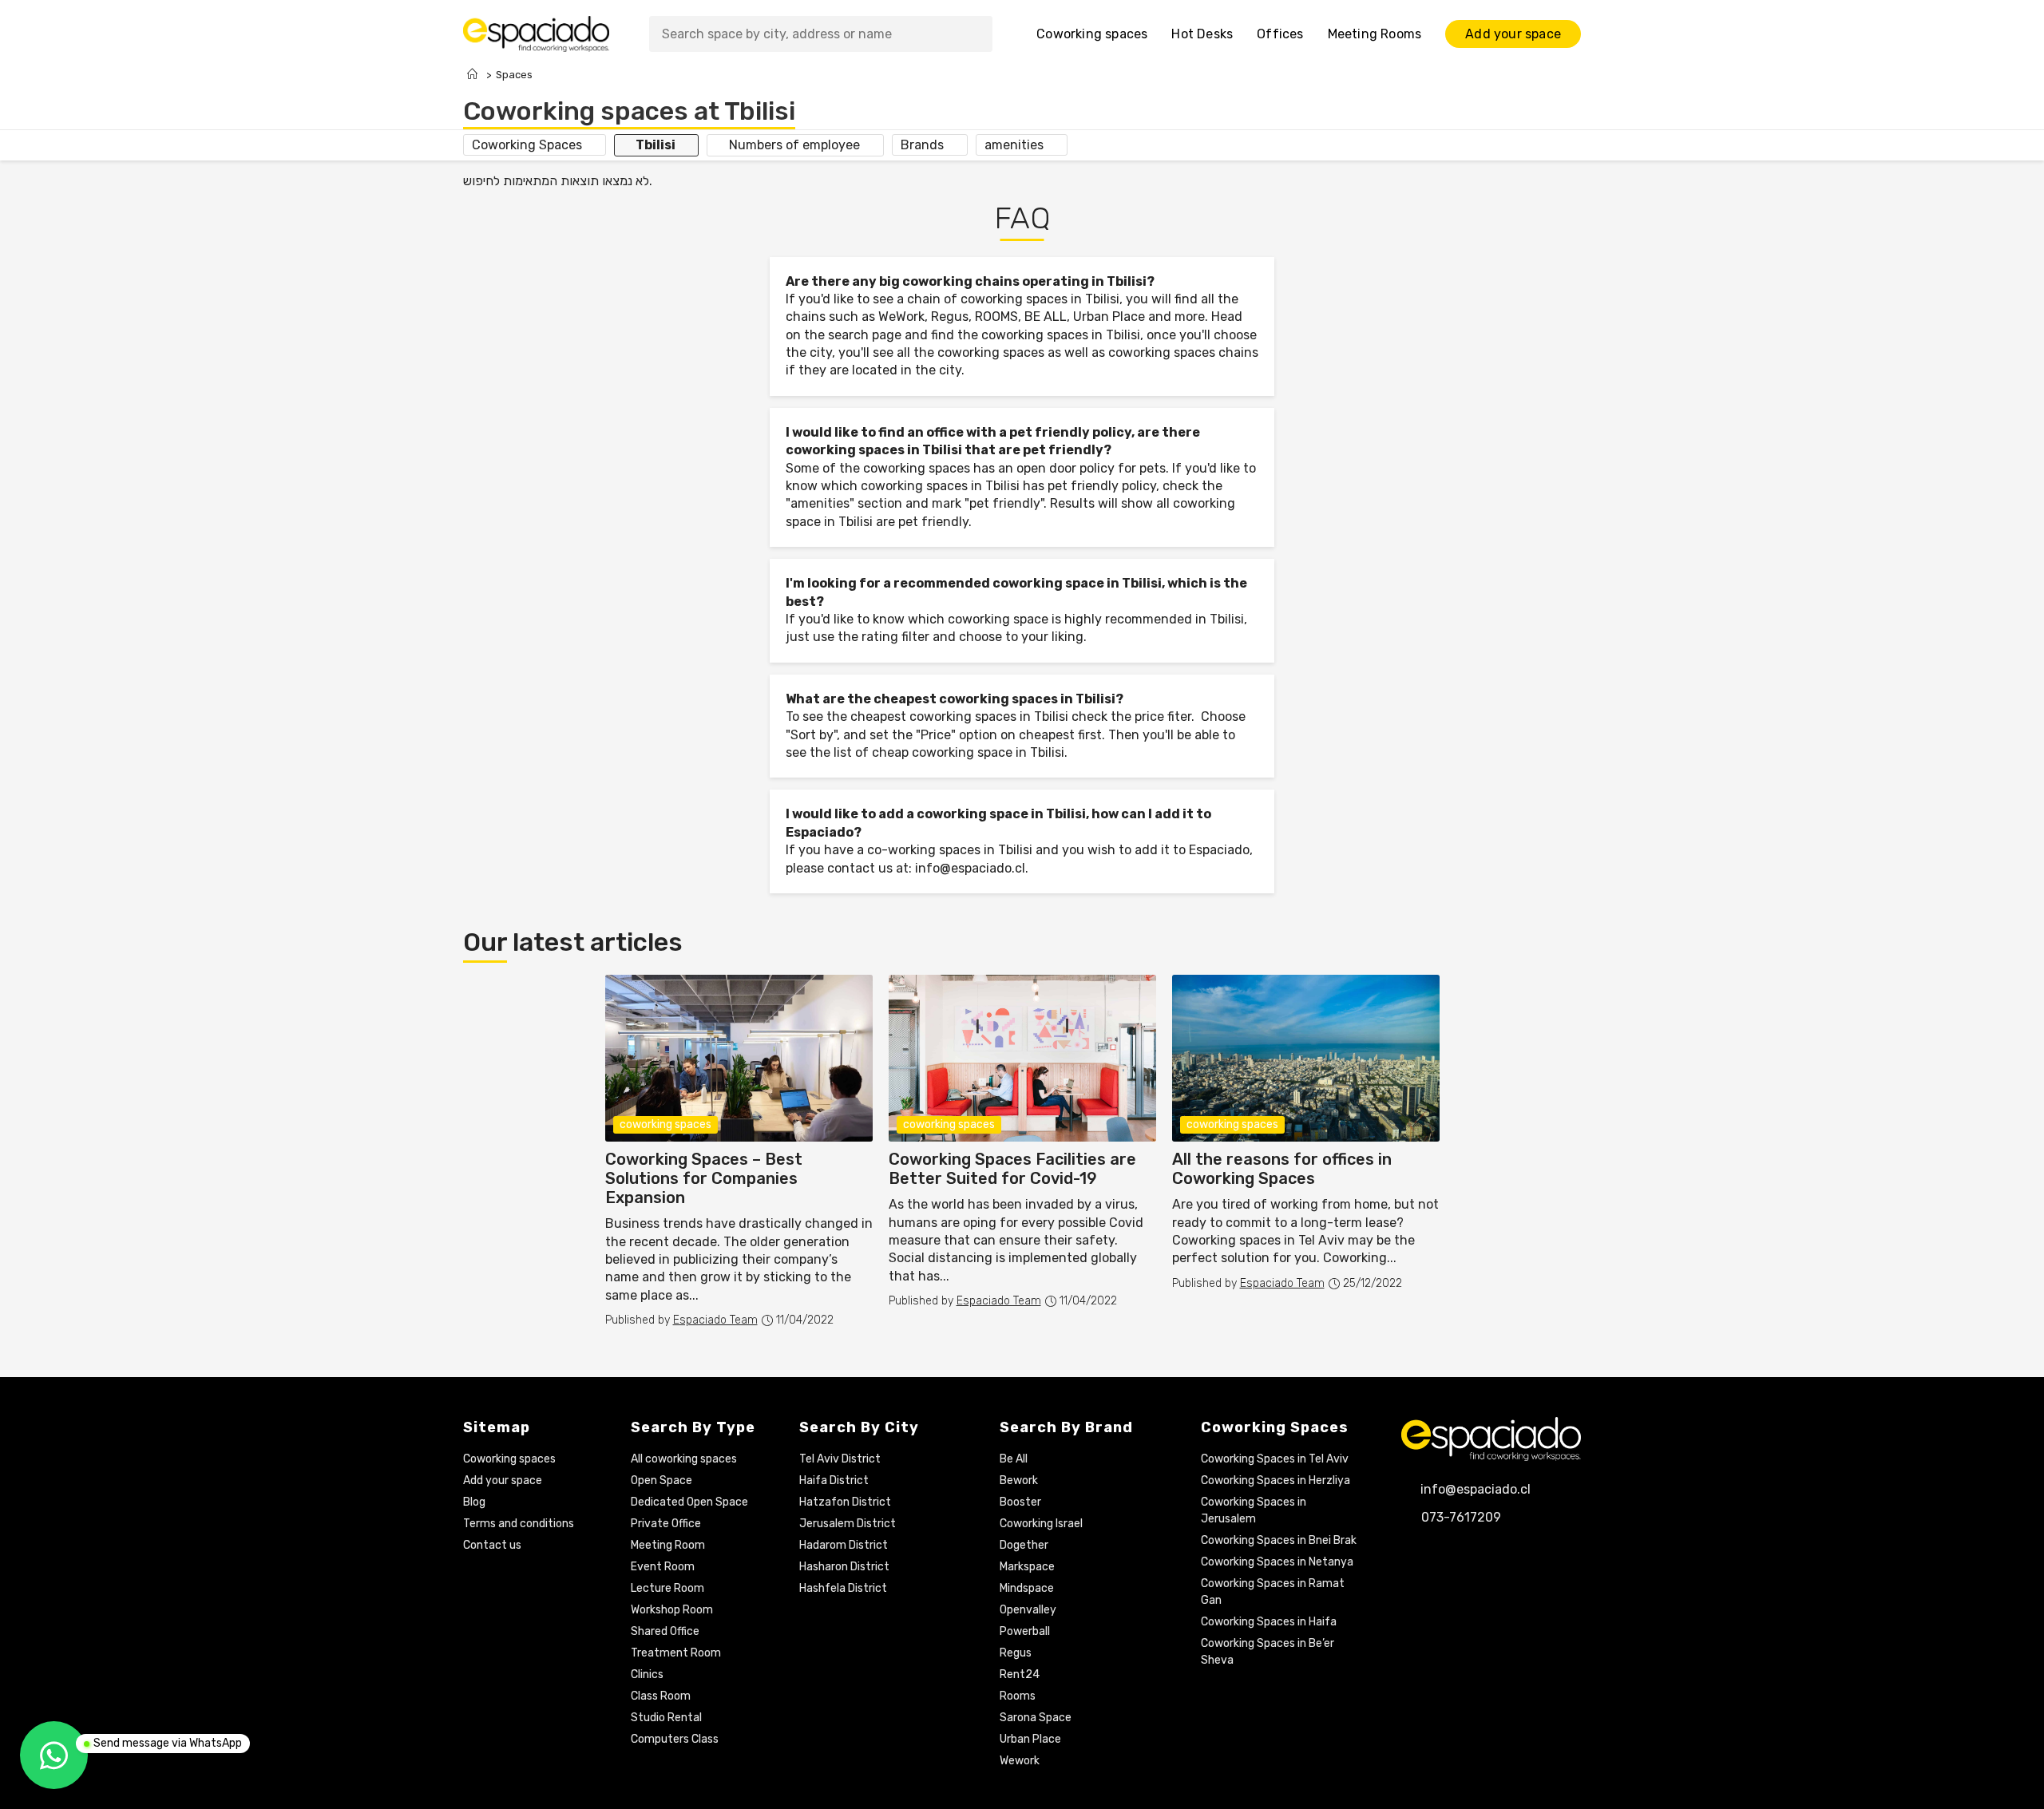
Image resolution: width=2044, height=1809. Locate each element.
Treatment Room (676, 1653)
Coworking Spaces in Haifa (1269, 1622)
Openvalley (1028, 1610)
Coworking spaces (509, 1459)
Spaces (514, 75)
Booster (1020, 1502)
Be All (1014, 1459)
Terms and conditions (519, 1524)
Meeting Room (668, 1545)
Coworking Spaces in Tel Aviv (1275, 1459)
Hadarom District (844, 1545)
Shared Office (665, 1631)
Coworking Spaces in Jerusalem (1254, 1510)
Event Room (663, 1567)
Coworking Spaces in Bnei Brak (1279, 1540)
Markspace (1027, 1567)
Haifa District (834, 1480)
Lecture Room (667, 1588)
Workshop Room (672, 1610)
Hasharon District (844, 1567)
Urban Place (1030, 1739)
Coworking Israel (1041, 1524)
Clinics (647, 1674)
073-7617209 (1461, 1517)
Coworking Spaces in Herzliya (1276, 1480)
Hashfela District (843, 1588)
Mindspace (1027, 1588)
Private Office (666, 1524)
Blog (474, 1502)
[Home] (472, 75)
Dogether (1024, 1545)
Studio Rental (666, 1718)
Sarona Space (1036, 1718)
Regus (1016, 1653)
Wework (1020, 1761)
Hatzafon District (845, 1502)
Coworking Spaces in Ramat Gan (1273, 1592)
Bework (1019, 1480)
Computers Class (675, 1739)
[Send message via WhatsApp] (54, 1755)
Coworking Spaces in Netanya (1277, 1562)
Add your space (503, 1480)
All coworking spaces (684, 1459)
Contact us (492, 1545)
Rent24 (1020, 1674)
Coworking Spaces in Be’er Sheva (1268, 1652)
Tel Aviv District (840, 1459)
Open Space (662, 1480)
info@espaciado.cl (970, 868)
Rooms (1018, 1696)
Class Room (661, 1696)
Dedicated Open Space (689, 1502)
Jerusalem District (848, 1524)
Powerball (1025, 1631)
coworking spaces (1232, 1124)
